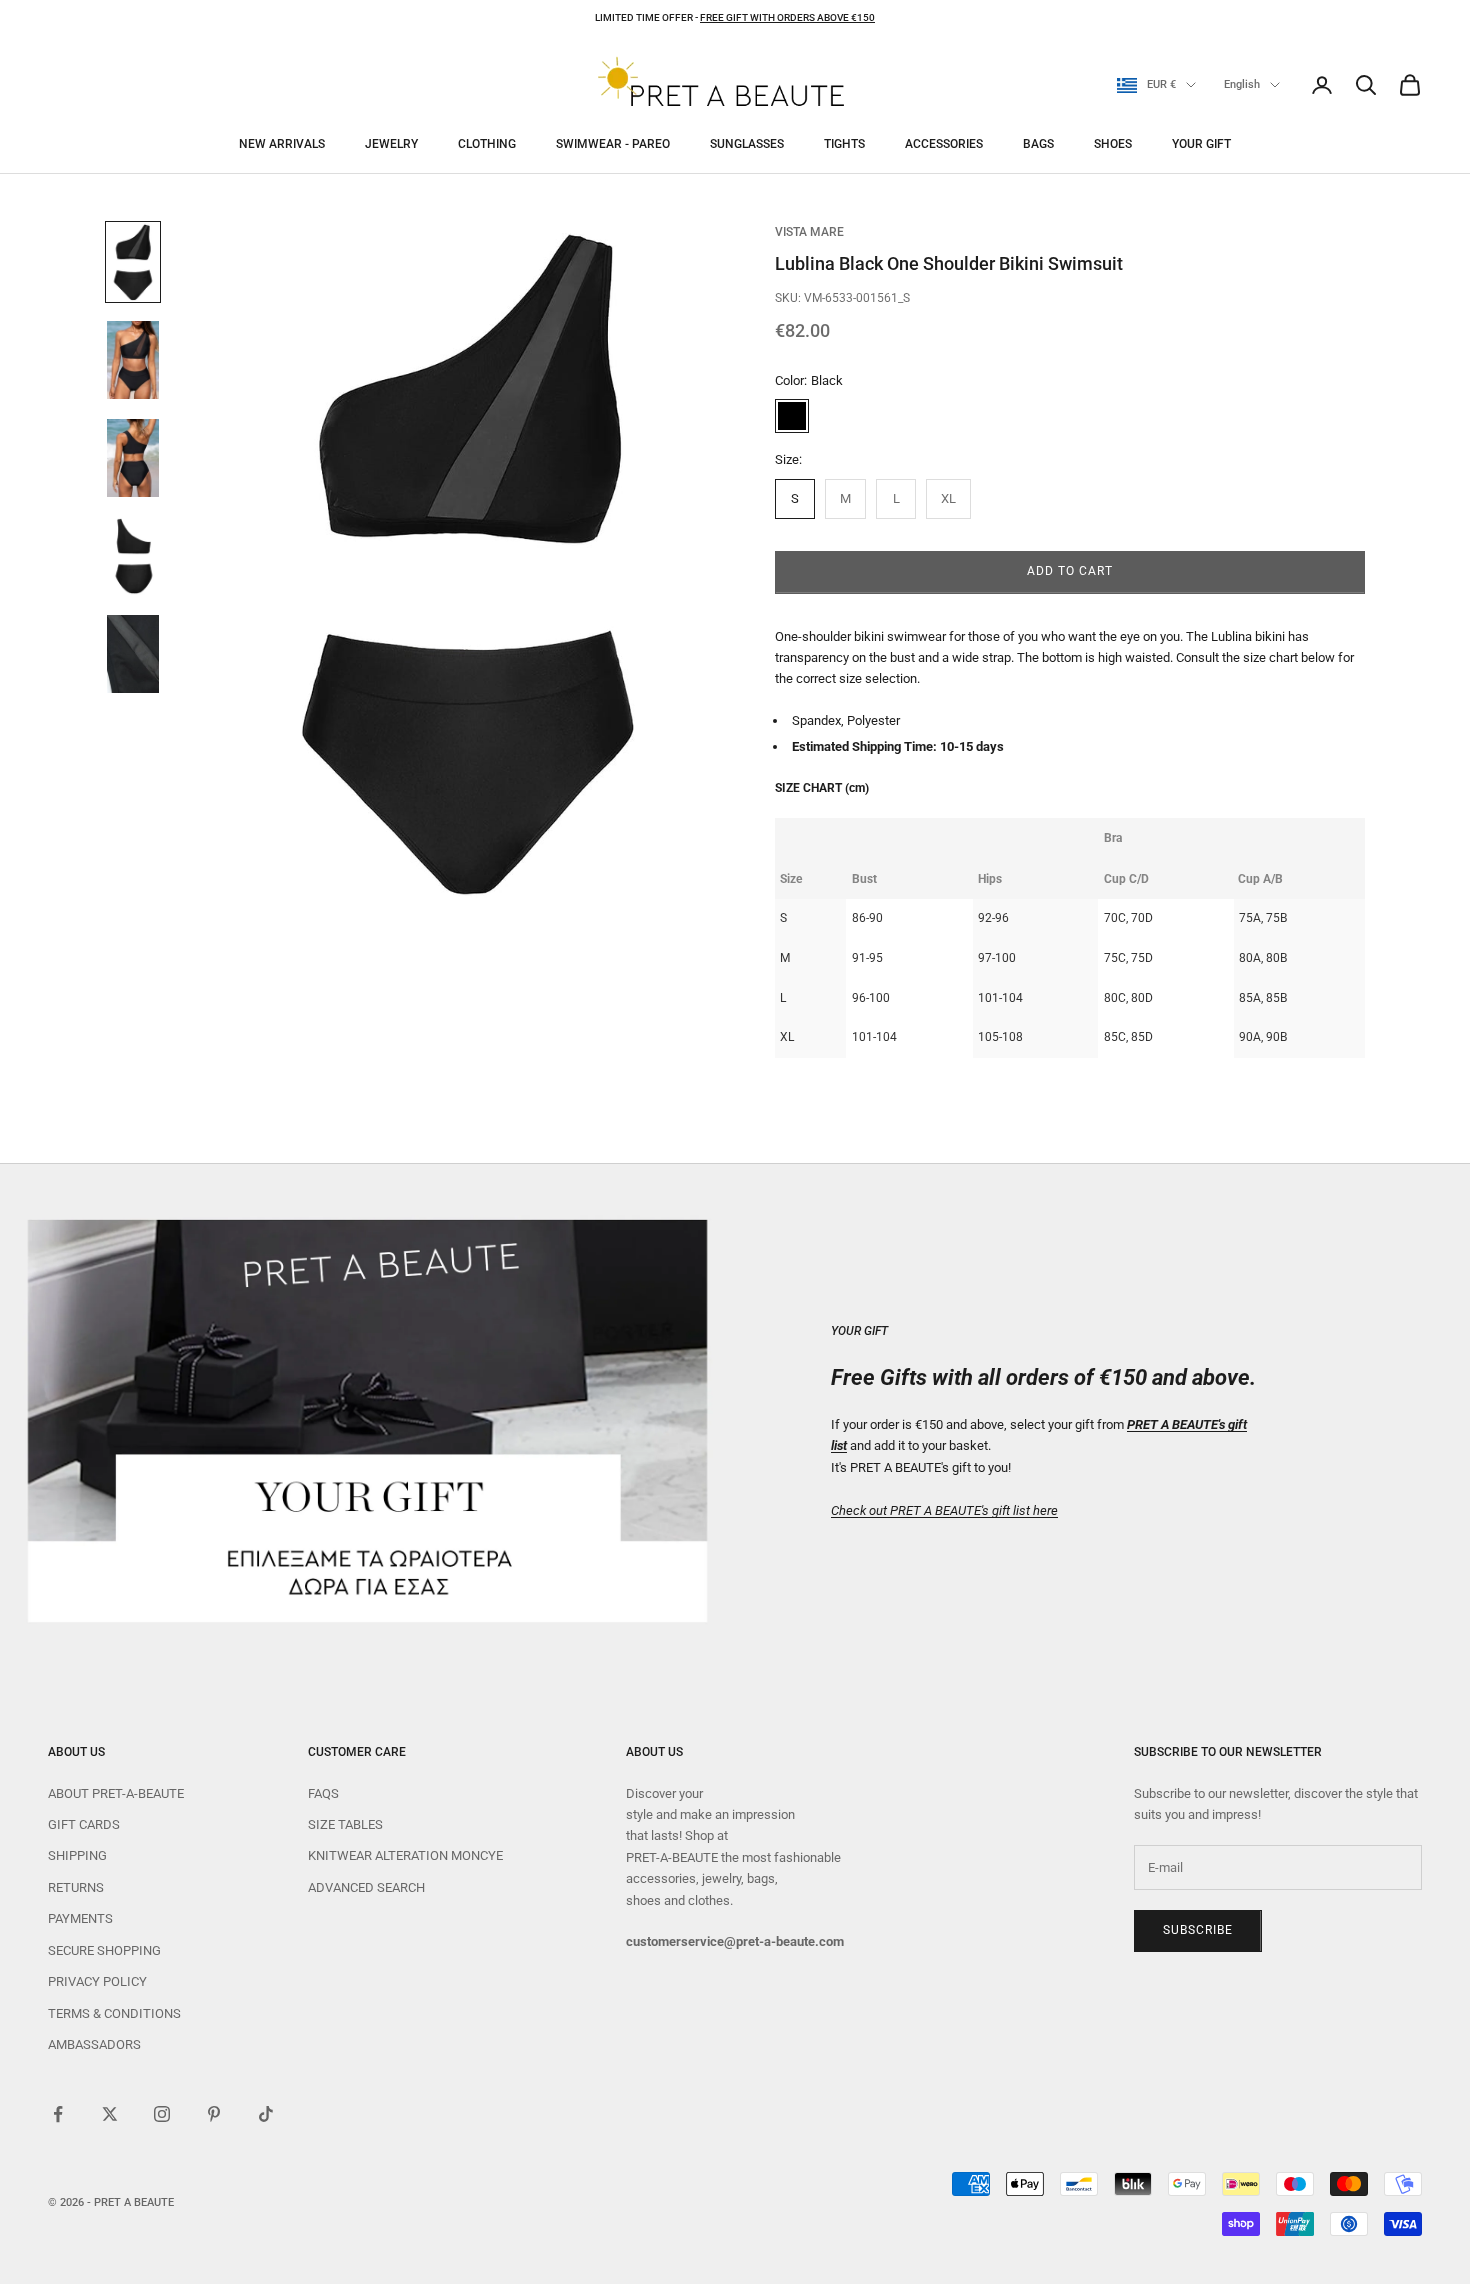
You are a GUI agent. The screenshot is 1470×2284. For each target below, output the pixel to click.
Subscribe (1198, 1930)
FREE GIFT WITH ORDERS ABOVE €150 (787, 17)
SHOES (1113, 144)
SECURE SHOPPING (104, 1950)
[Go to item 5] (133, 654)
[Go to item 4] (133, 556)
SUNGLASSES (747, 144)
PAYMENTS (80, 1918)
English (1242, 84)
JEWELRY (391, 144)
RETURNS (76, 1887)
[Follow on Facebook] (58, 2114)
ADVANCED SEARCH (366, 1887)
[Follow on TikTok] (266, 2114)
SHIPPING (77, 1855)
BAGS (1038, 144)
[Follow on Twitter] (110, 2114)
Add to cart (1070, 571)
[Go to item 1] (133, 262)
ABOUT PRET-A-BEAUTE (116, 1793)
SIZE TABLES (345, 1824)
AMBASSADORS (94, 2044)
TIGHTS (844, 144)
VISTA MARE (809, 232)
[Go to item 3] (133, 458)
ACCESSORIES (944, 144)
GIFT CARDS (84, 1824)
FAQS (323, 1793)
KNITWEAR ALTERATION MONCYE (405, 1855)
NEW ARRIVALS (282, 144)
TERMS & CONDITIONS (114, 2013)
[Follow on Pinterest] (214, 2114)
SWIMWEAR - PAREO (613, 144)
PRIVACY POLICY (97, 1981)
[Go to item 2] (133, 360)
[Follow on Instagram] (162, 2114)
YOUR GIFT (1201, 144)
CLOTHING (487, 144)
